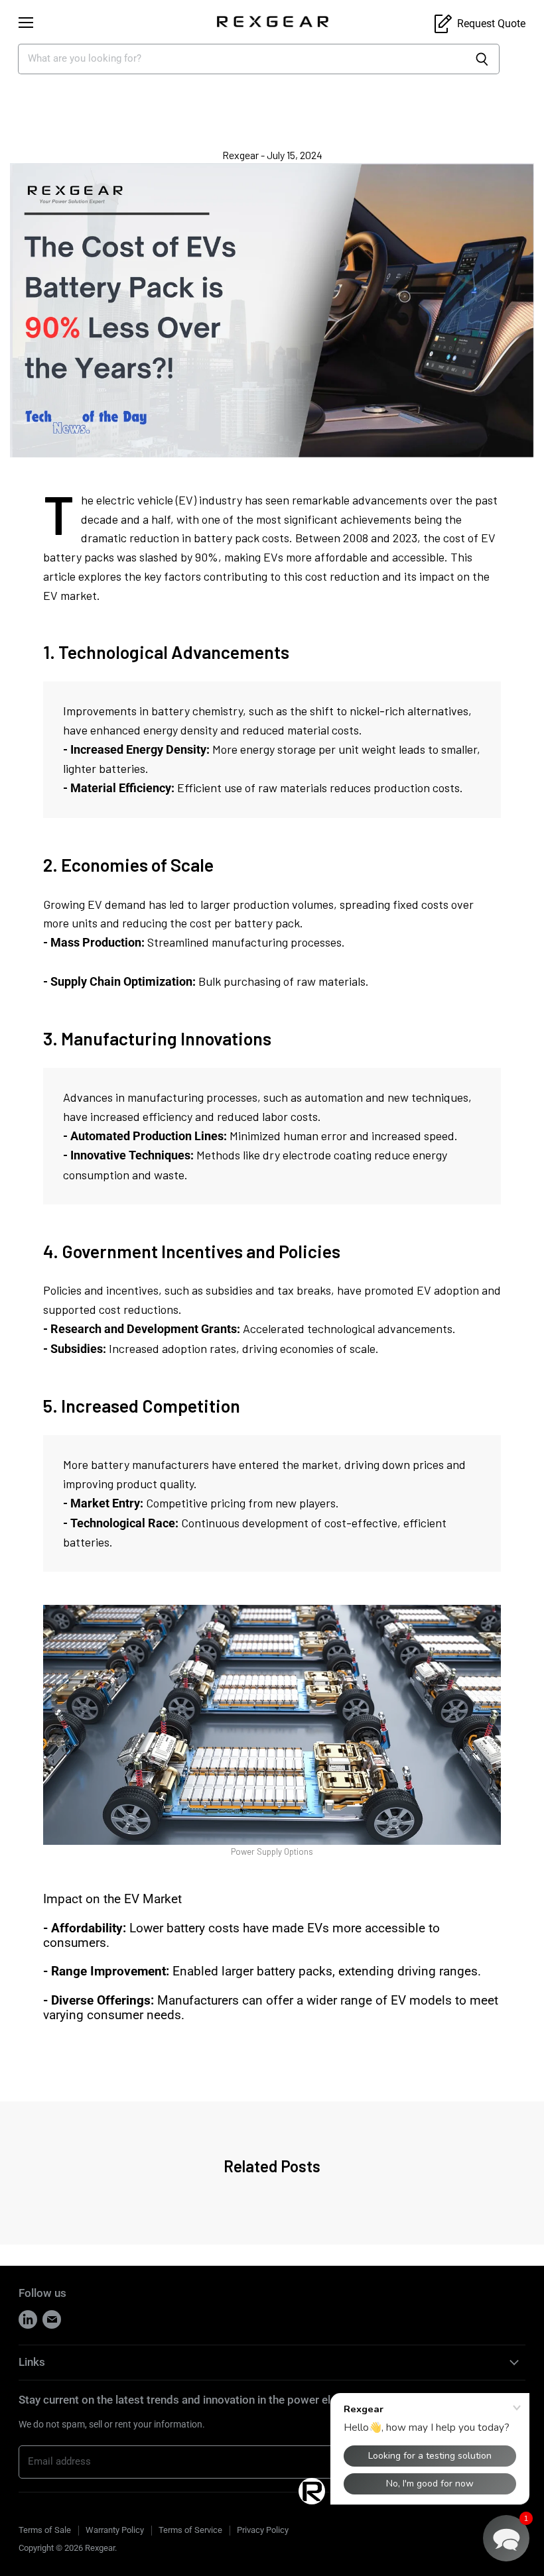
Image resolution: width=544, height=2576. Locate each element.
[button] (506, 2538)
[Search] (482, 59)
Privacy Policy (263, 2530)
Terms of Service (190, 2530)
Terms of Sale (45, 2530)
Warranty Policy (115, 2530)
